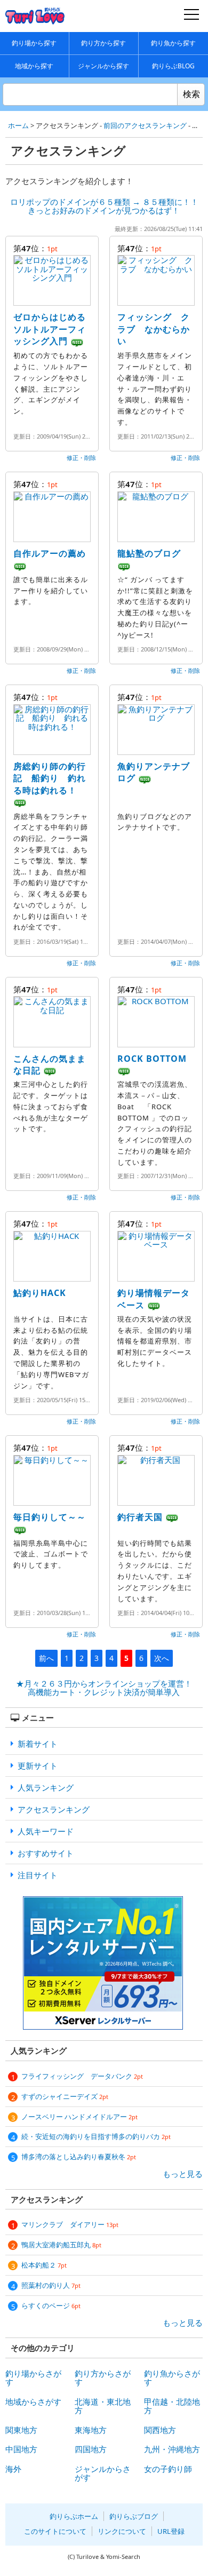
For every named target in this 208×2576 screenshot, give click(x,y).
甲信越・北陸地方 (172, 2406)
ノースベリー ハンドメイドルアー (79, 2117)
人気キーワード (46, 1831)
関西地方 (160, 2430)
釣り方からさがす (103, 2378)
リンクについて (122, 2531)
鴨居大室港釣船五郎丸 (61, 2245)
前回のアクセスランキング (145, 125)
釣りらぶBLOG (173, 66)
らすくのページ (51, 2305)
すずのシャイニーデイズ (65, 2096)
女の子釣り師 (168, 2469)
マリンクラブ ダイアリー (70, 2224)
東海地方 (91, 2430)
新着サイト (38, 1744)
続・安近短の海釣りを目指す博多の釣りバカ (96, 2136)
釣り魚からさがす (172, 2378)
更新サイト (38, 1766)
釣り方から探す (103, 43)
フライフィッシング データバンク (82, 2076)
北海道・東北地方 (103, 2406)
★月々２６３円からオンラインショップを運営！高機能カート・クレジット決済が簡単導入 (104, 1688)
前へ (46, 1658)
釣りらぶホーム (74, 2516)
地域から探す (34, 66)
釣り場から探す (34, 43)
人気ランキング (46, 1787)
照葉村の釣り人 (51, 2285)
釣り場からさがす (33, 2378)
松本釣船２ (44, 2265)
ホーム (18, 125)
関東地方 (21, 2430)
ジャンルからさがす (103, 2473)
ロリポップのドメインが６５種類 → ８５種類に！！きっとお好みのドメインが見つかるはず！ (104, 206)
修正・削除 (81, 458)
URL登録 (171, 2531)
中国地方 (21, 2449)
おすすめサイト (46, 1853)
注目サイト (38, 1875)
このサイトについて (55, 2531)
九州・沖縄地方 (172, 2449)
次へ (162, 1658)
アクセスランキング (54, 1809)
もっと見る (183, 2174)
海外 (13, 2469)
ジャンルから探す (103, 66)
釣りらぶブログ (134, 2516)
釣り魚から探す (173, 43)
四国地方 (91, 2449)
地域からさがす (33, 2402)
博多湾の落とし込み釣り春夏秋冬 (79, 2157)
